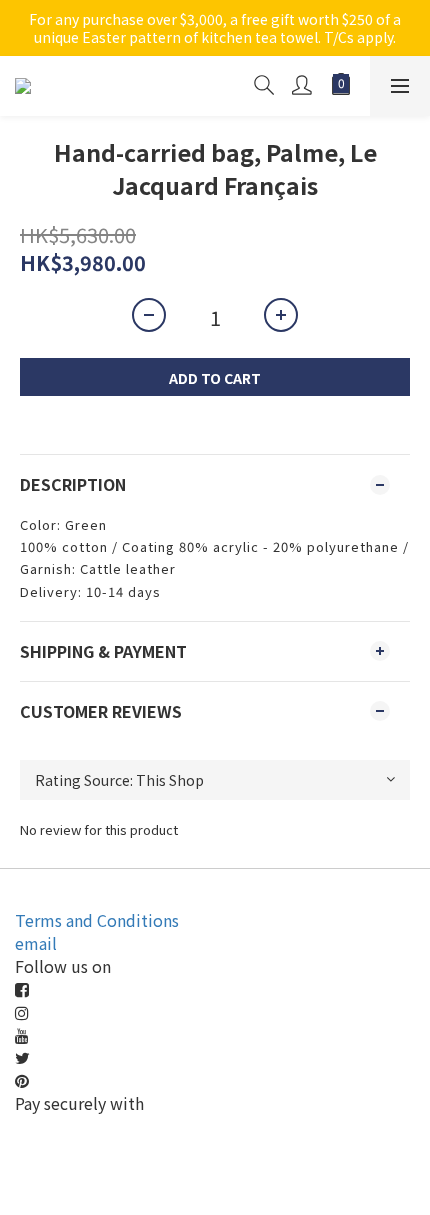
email (36, 943)
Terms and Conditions (97, 920)
